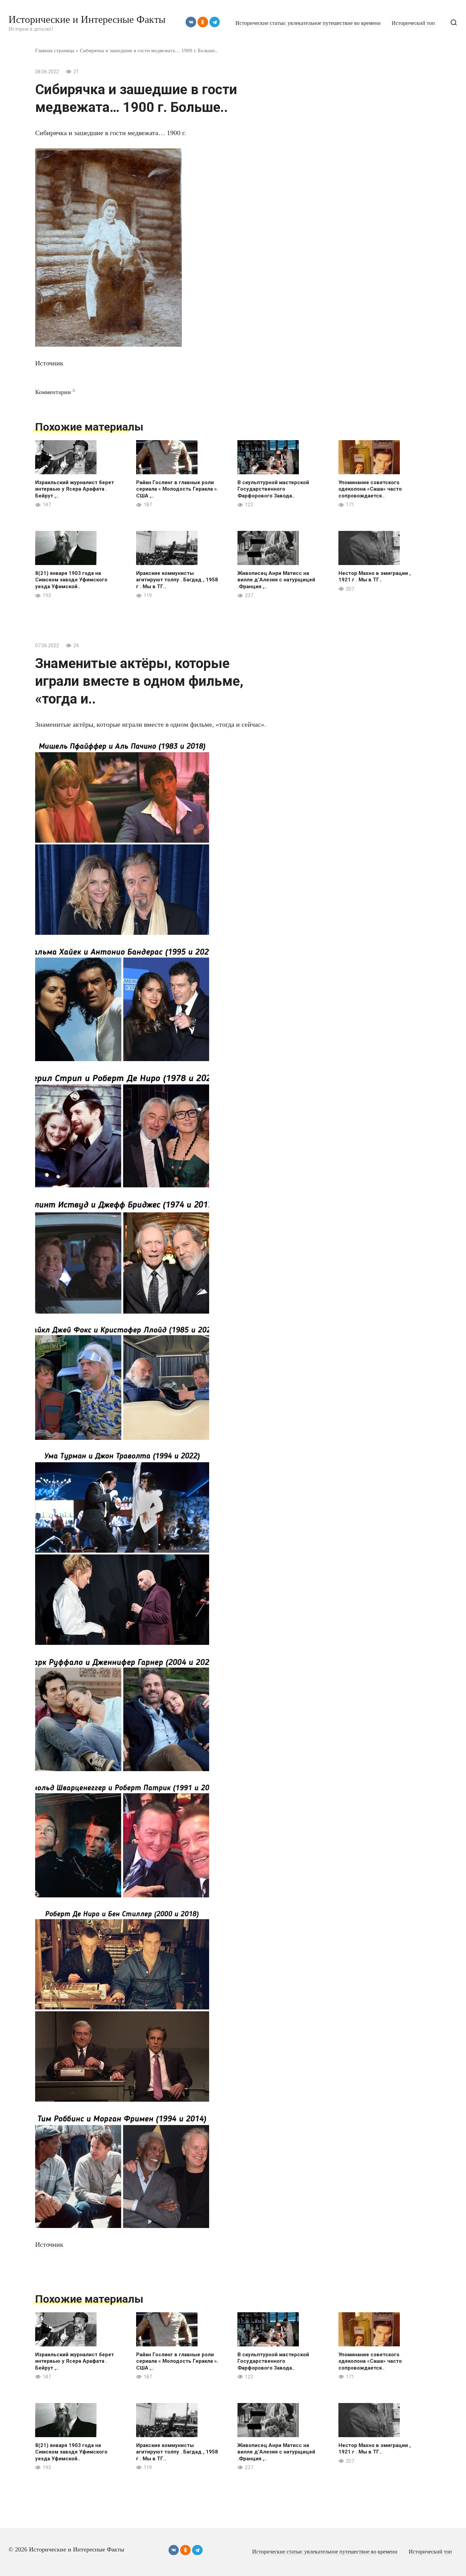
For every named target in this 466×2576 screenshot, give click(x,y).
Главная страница (55, 50)
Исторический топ (413, 23)
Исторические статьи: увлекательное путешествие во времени (308, 23)
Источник (49, 363)
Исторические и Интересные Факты (87, 19)
